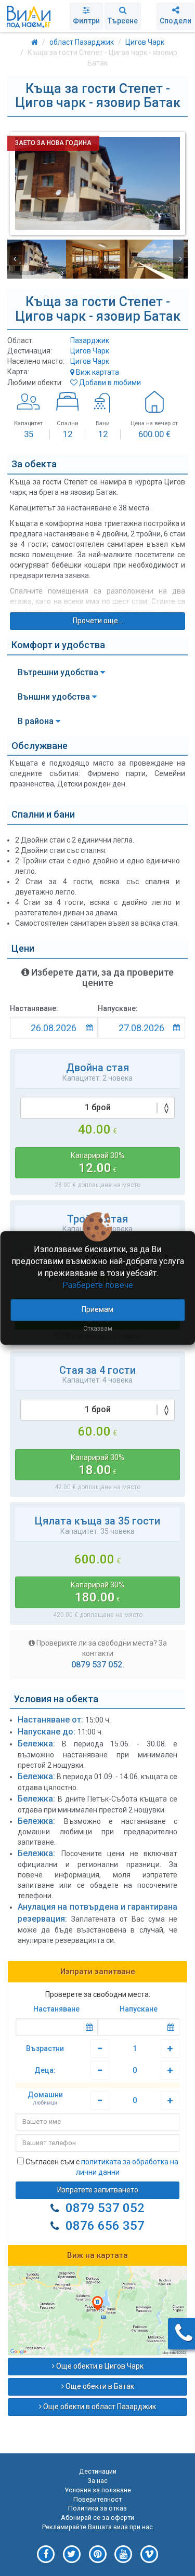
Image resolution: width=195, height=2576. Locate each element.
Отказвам (98, 1329)
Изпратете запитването (98, 2190)
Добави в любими (109, 383)
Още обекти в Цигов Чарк (99, 2366)
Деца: (45, 2070)
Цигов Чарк (90, 351)
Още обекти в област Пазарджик (99, 2407)
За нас (97, 2481)
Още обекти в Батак (99, 2386)
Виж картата (97, 372)
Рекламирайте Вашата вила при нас (97, 2527)
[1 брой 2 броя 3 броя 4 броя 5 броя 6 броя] (97, 1410)
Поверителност (97, 2499)
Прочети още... (98, 621)
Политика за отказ (97, 2508)
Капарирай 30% (97, 1163)
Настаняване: (34, 1008)
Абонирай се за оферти (97, 2518)
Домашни (45, 2098)
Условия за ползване (98, 2490)
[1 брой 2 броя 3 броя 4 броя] (97, 1108)
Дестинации (98, 2471)
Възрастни (45, 2048)
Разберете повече (98, 1285)
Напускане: (118, 1008)
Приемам (97, 1310)
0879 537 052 (105, 2208)
